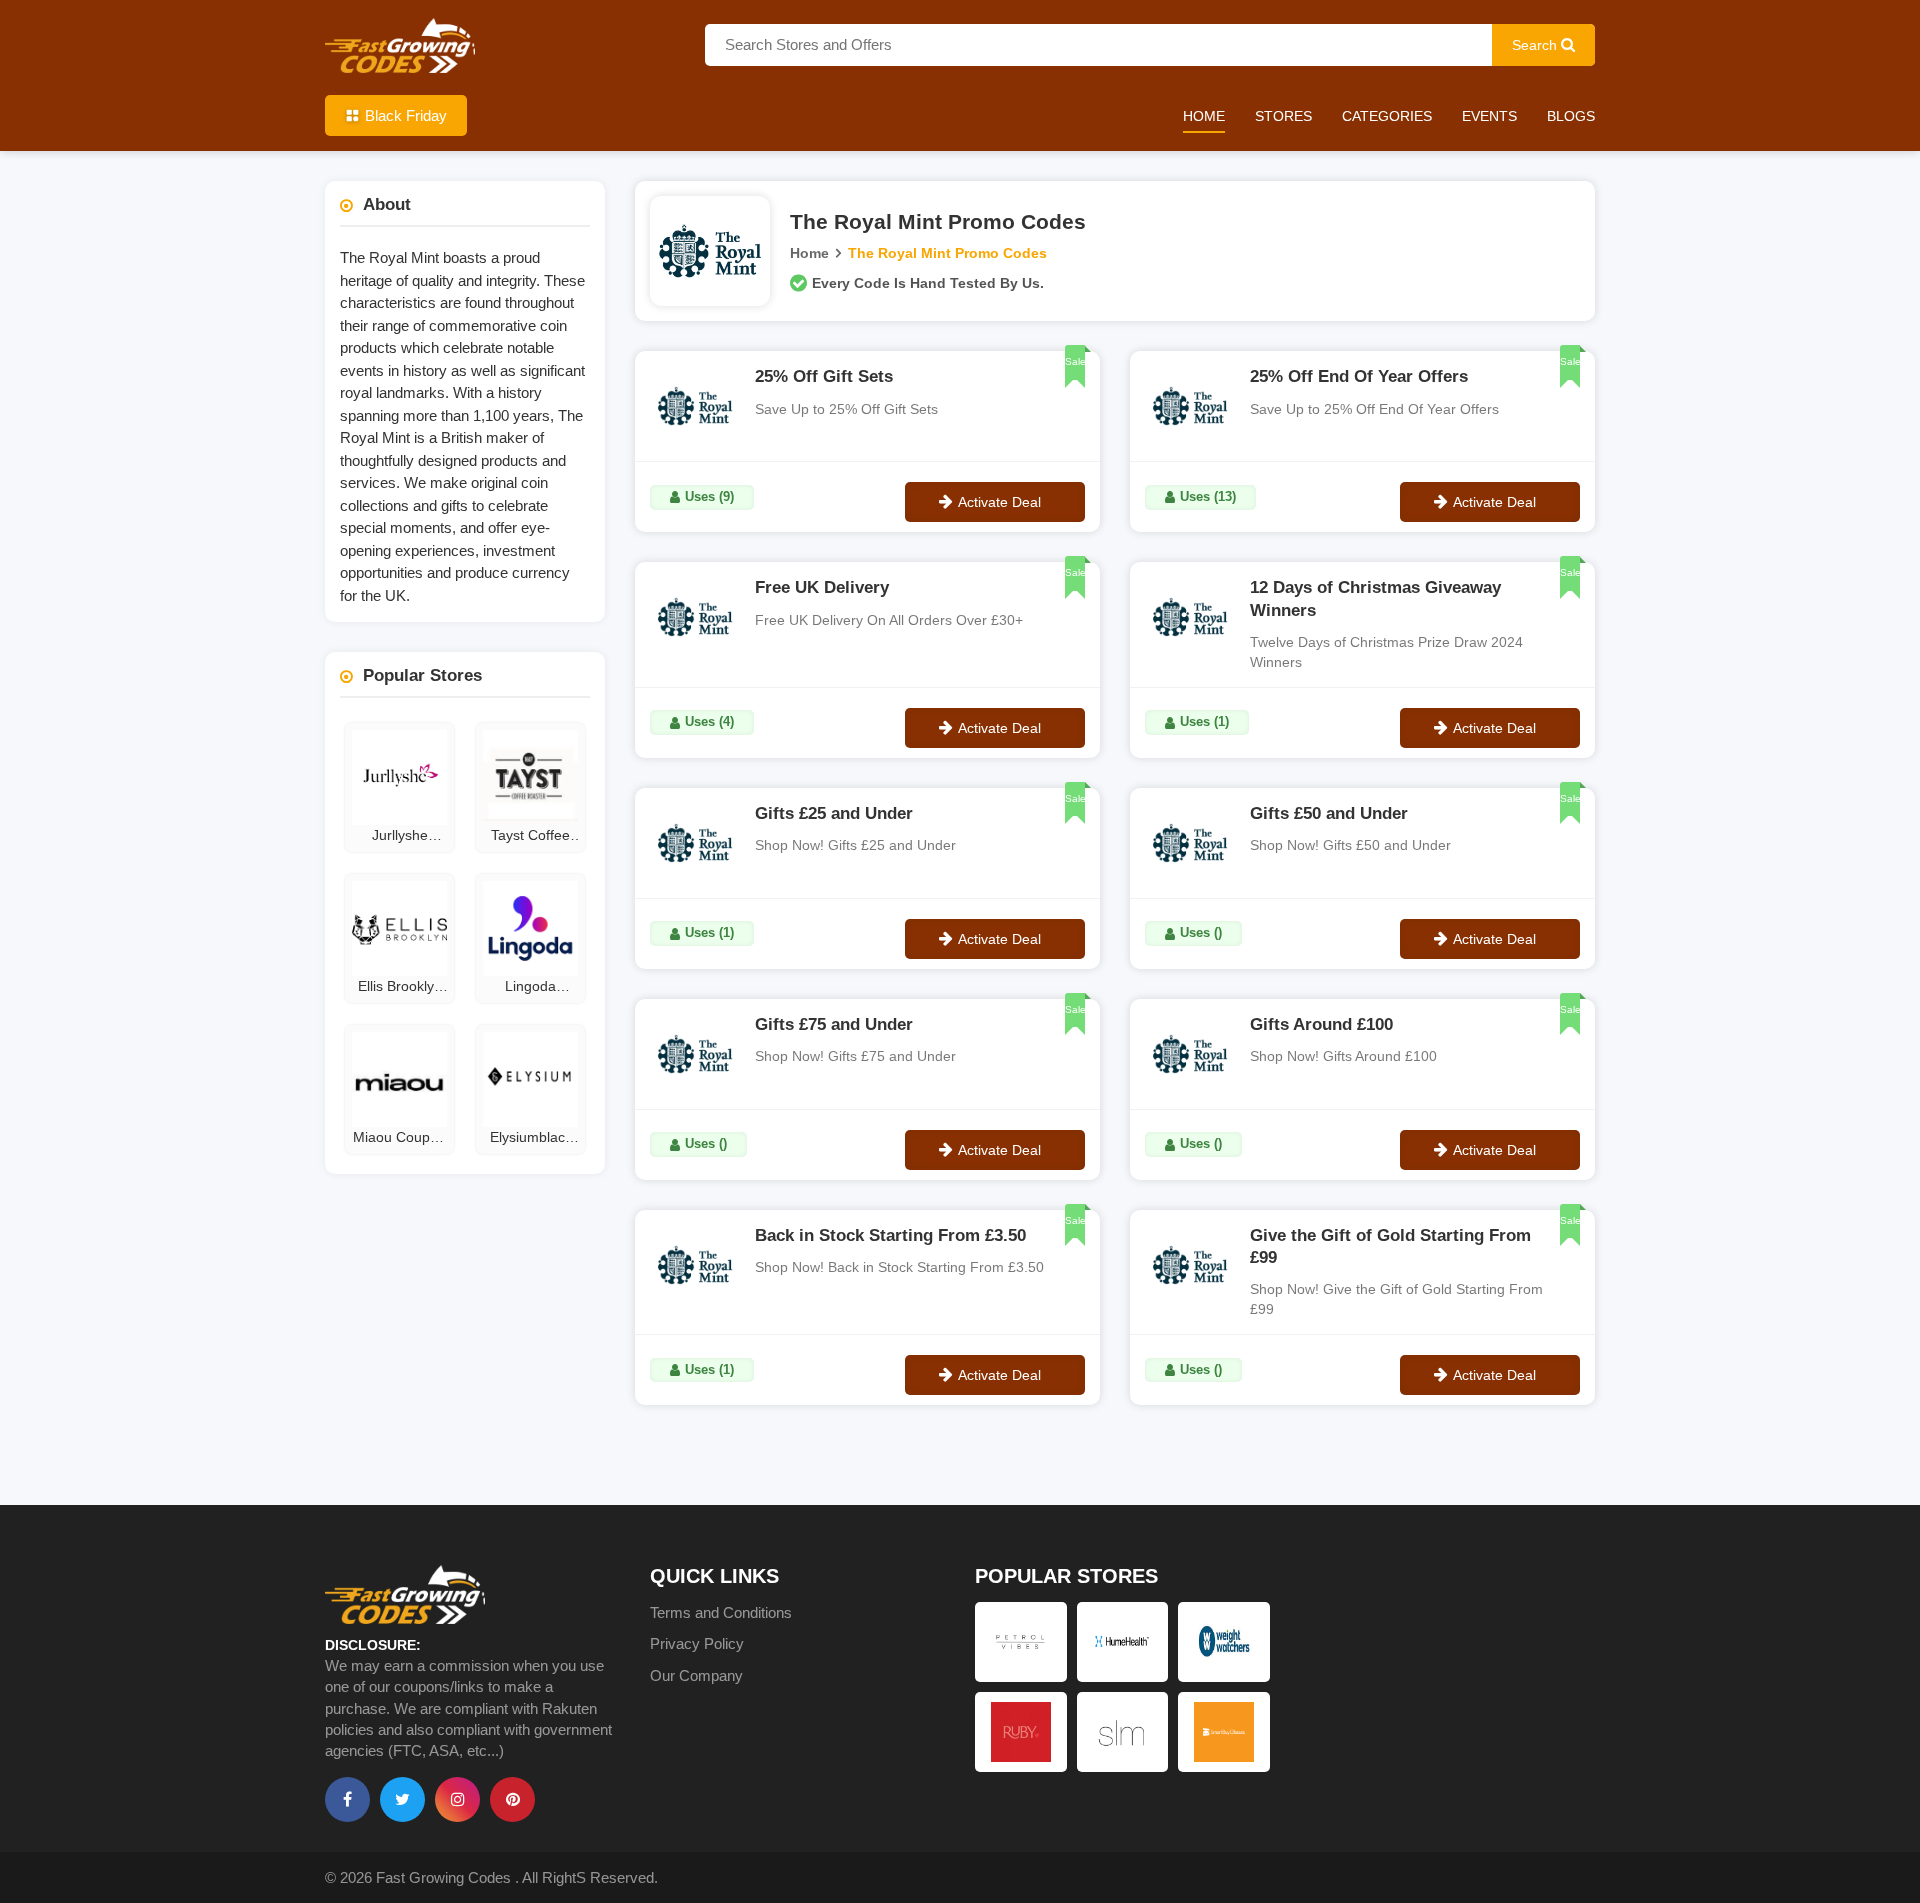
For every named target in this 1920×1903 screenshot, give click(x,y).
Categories (1387, 116)
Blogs (1571, 116)
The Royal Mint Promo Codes (947, 253)
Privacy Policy (697, 1643)
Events (1489, 116)
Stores (1283, 116)
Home (1204, 116)
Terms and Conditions (721, 1612)
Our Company (696, 1675)
